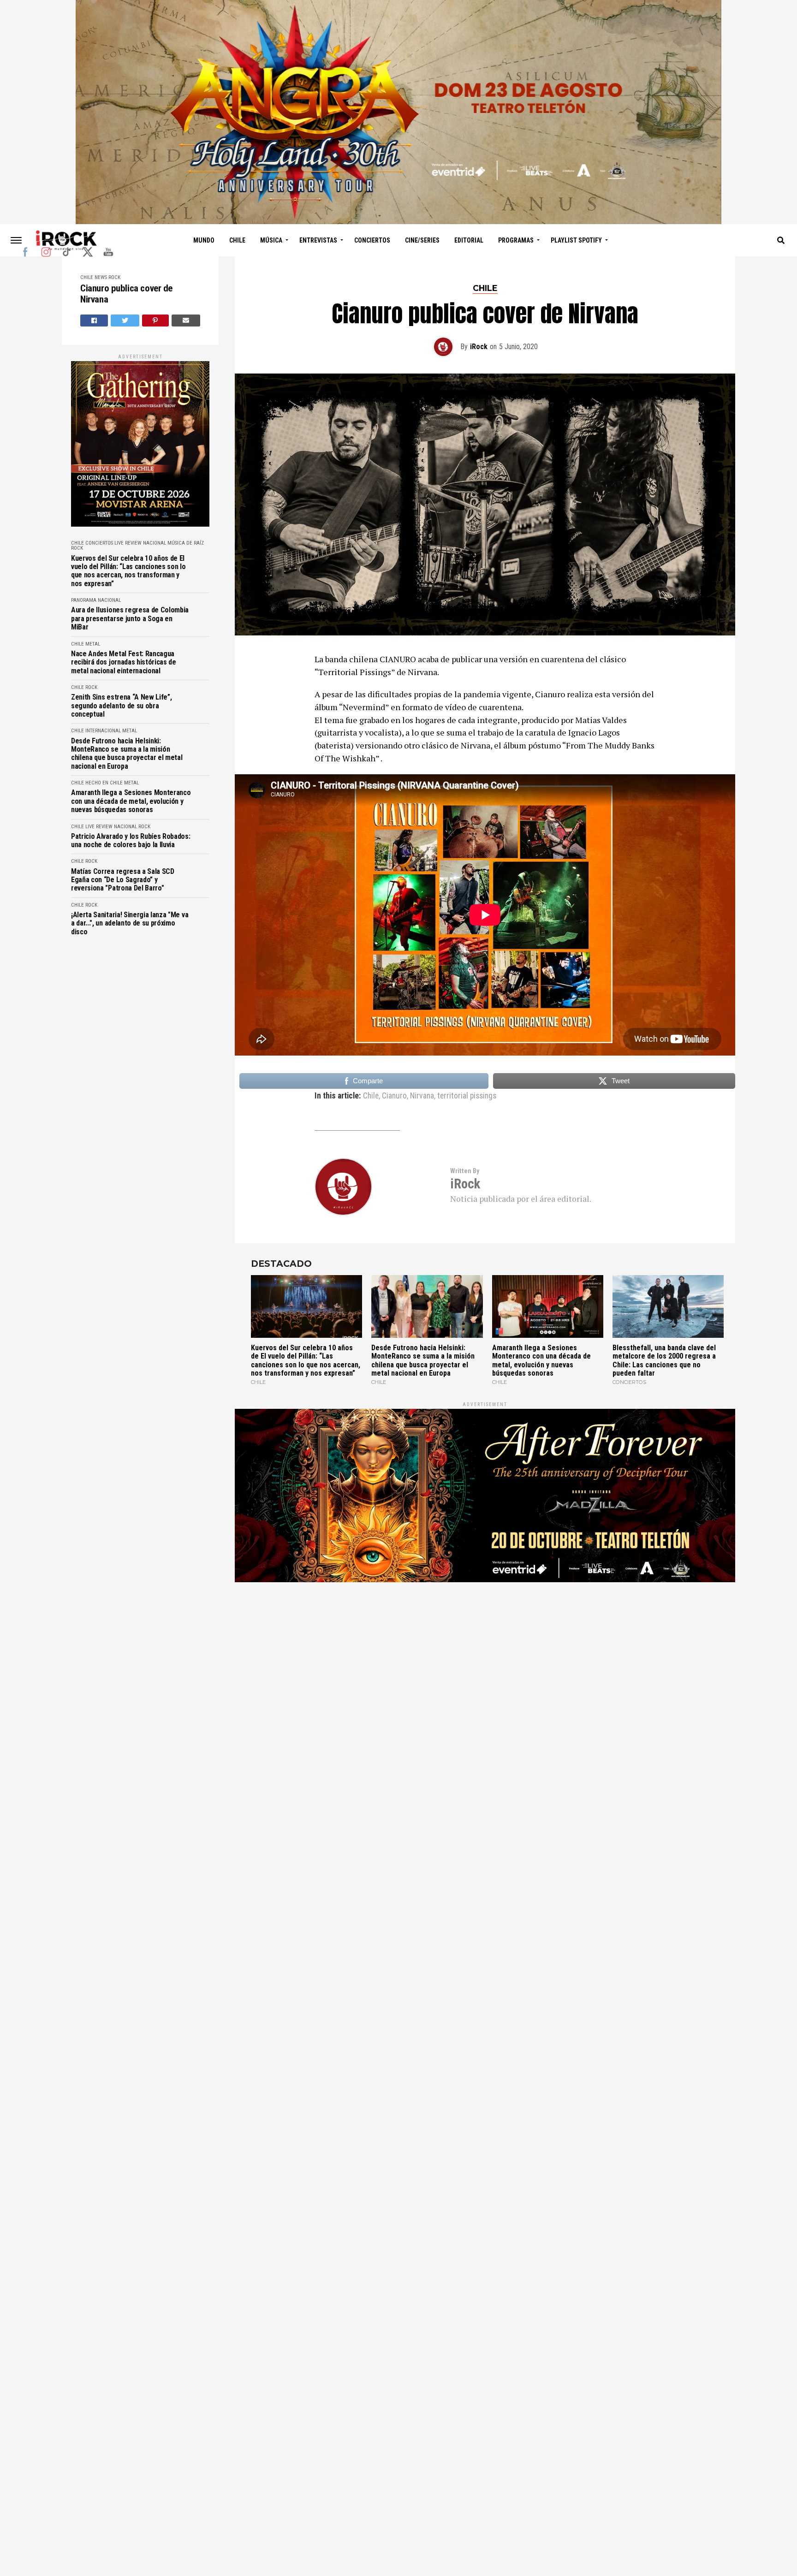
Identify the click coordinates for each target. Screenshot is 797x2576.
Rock (114, 277)
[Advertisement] (485, 1707)
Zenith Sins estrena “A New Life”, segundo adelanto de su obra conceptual (121, 706)
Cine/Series (422, 240)
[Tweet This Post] (125, 321)
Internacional (103, 731)
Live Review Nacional (140, 543)
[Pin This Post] (156, 321)
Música (271, 240)
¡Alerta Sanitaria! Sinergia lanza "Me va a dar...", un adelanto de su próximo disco (130, 923)
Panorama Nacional (96, 600)
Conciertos (372, 240)
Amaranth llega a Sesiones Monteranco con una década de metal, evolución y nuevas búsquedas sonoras (131, 801)
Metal (93, 644)
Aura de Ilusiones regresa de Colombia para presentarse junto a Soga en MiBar (130, 619)
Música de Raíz (186, 543)
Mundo (204, 240)
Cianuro (394, 1096)
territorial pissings (467, 1096)
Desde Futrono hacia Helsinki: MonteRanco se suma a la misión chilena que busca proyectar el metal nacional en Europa (127, 754)
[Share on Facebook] (94, 321)
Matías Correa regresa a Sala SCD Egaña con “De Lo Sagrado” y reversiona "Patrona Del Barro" (123, 880)
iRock (479, 347)
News (101, 277)
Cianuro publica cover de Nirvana (126, 294)
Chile (237, 240)
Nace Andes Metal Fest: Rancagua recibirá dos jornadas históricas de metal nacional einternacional (124, 662)
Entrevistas (318, 240)
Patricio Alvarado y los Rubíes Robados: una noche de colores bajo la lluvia (131, 841)
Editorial (469, 240)
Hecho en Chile (104, 783)
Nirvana (422, 1096)
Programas (516, 240)
